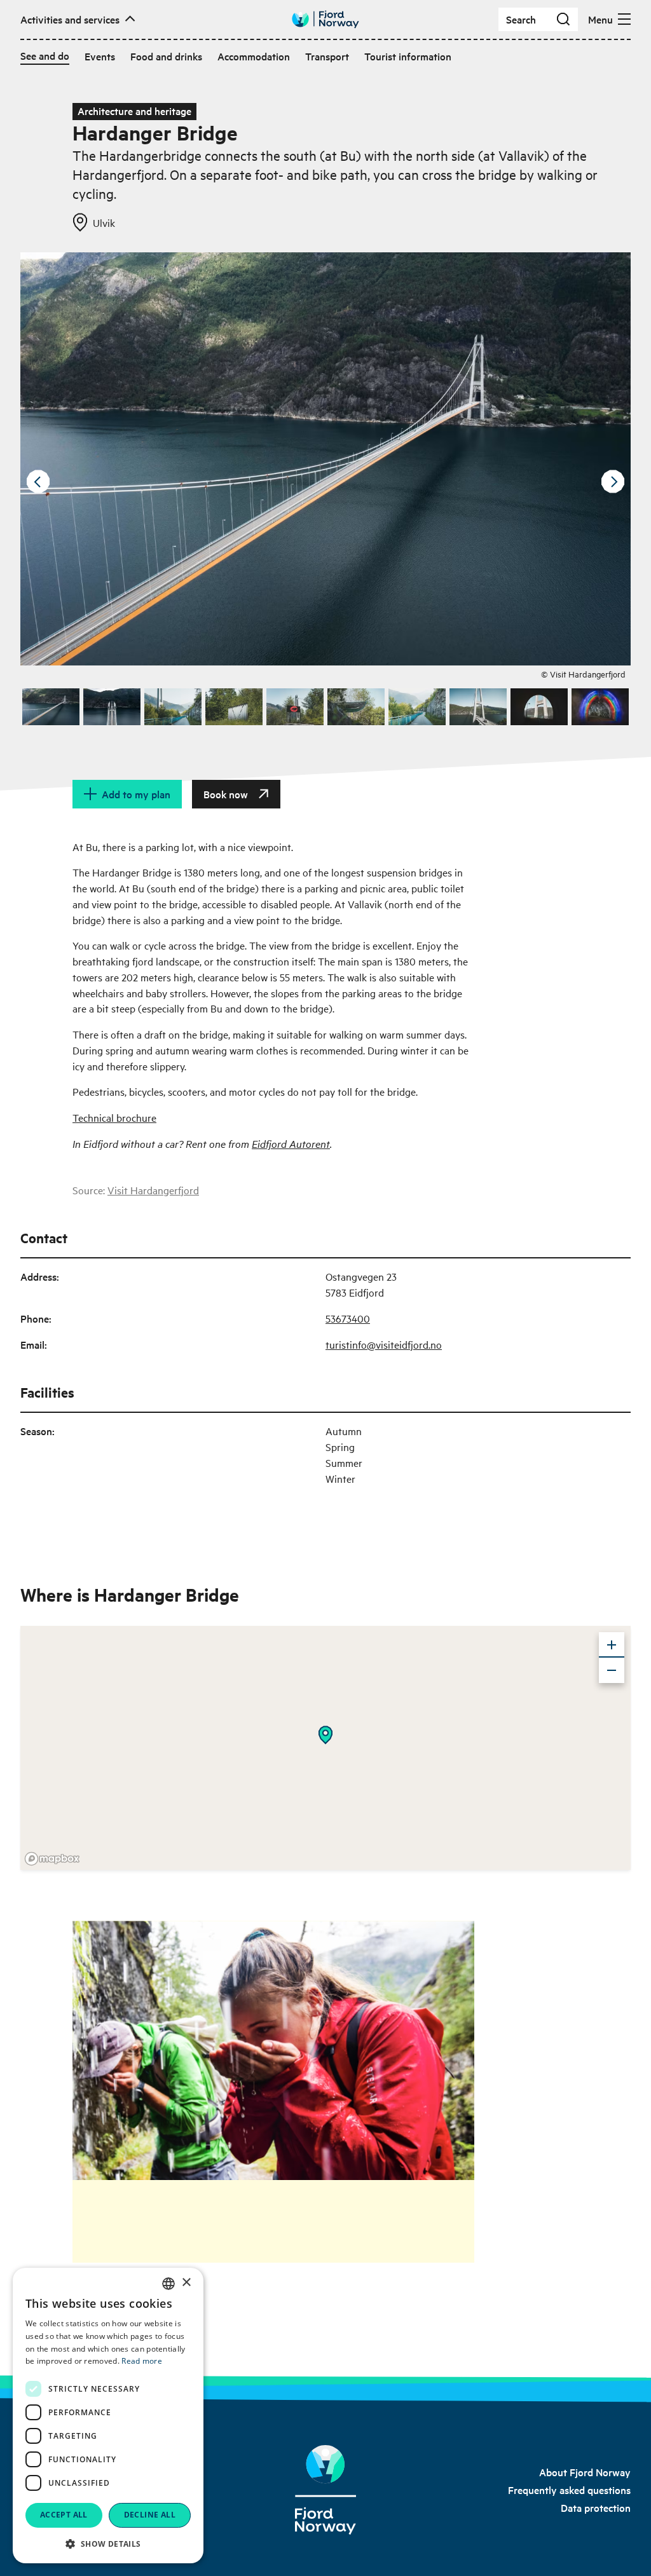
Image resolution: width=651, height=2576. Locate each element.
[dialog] (108, 2416)
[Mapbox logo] (52, 1859)
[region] (325, 1748)
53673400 (348, 1318)
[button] (108, 2544)
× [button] (186, 2283)
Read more (142, 2361)
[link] (585, 2472)
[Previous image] (38, 482)
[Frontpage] (325, 2490)
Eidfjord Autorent (291, 1143)
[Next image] (613, 482)
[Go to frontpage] (325, 19)
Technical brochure (114, 1117)
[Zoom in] (612, 1645)
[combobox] (168, 2284)
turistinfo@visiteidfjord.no (384, 1344)
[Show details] (325, 1735)
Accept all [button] (64, 2515)
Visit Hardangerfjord (153, 1190)
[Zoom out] (612, 1670)
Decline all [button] (150, 2515)
